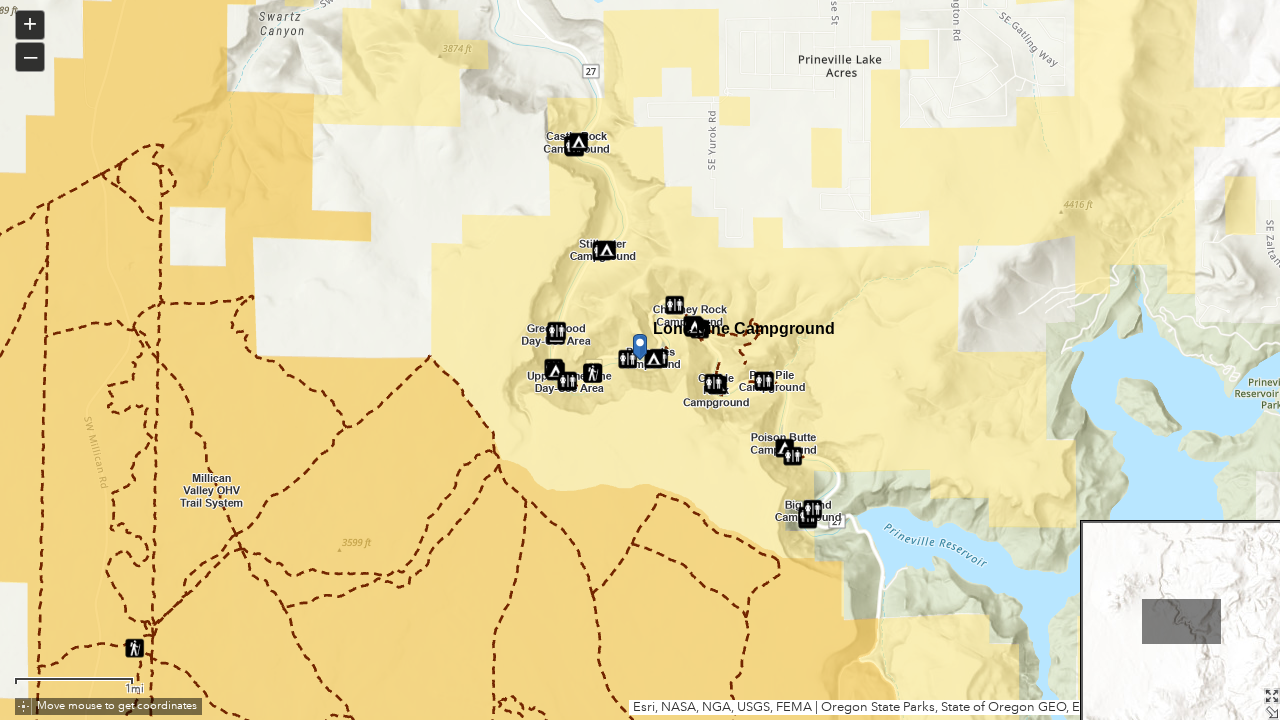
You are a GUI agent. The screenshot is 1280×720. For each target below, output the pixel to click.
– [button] (30, 55)
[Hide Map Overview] (1272, 712)
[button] (23, 706)
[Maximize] (1272, 696)
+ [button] (30, 23)
